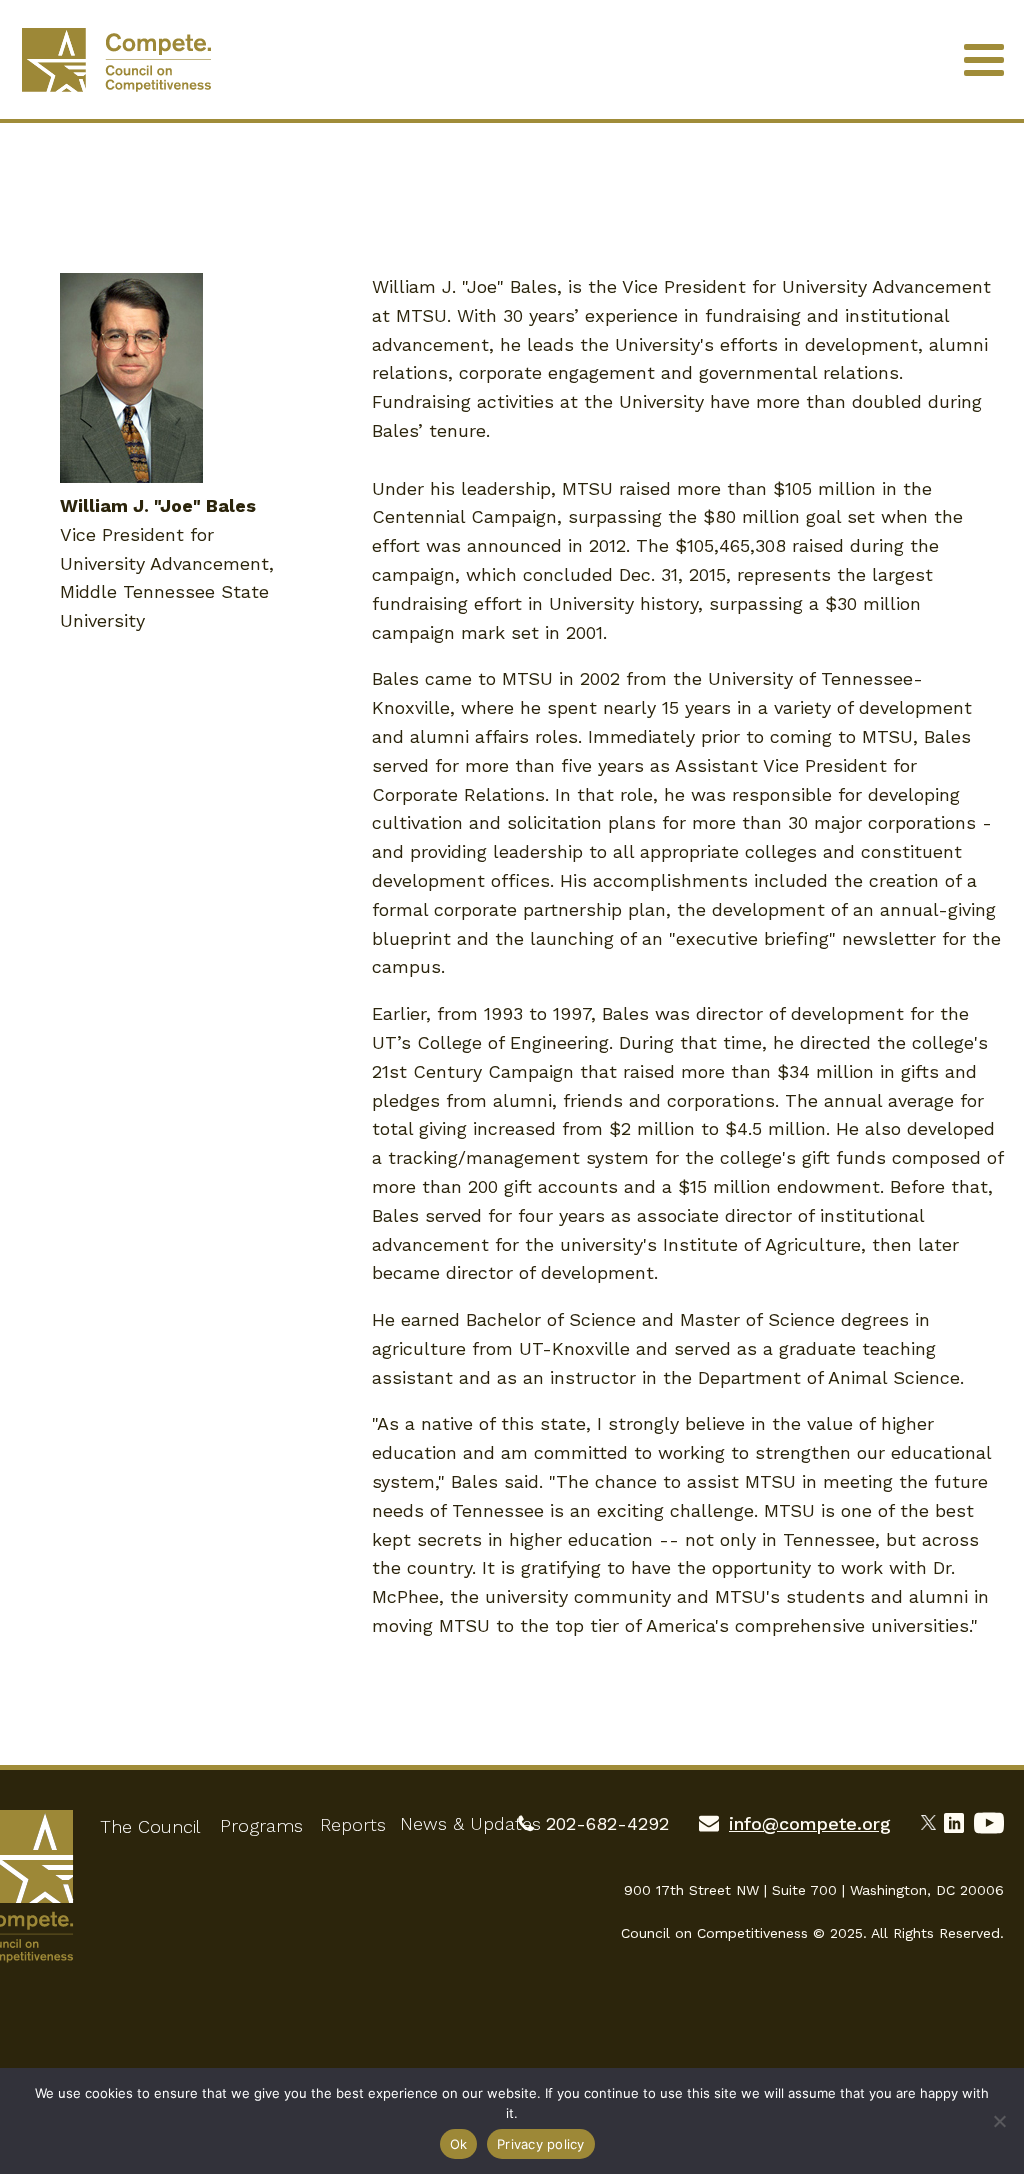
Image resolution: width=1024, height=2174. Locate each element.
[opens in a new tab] (932, 1820)
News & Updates (470, 1823)
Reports (353, 1824)
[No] (999, 2121)
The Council (150, 1826)
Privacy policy (541, 2144)
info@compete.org (810, 1823)
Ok (459, 2144)
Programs (261, 1825)
